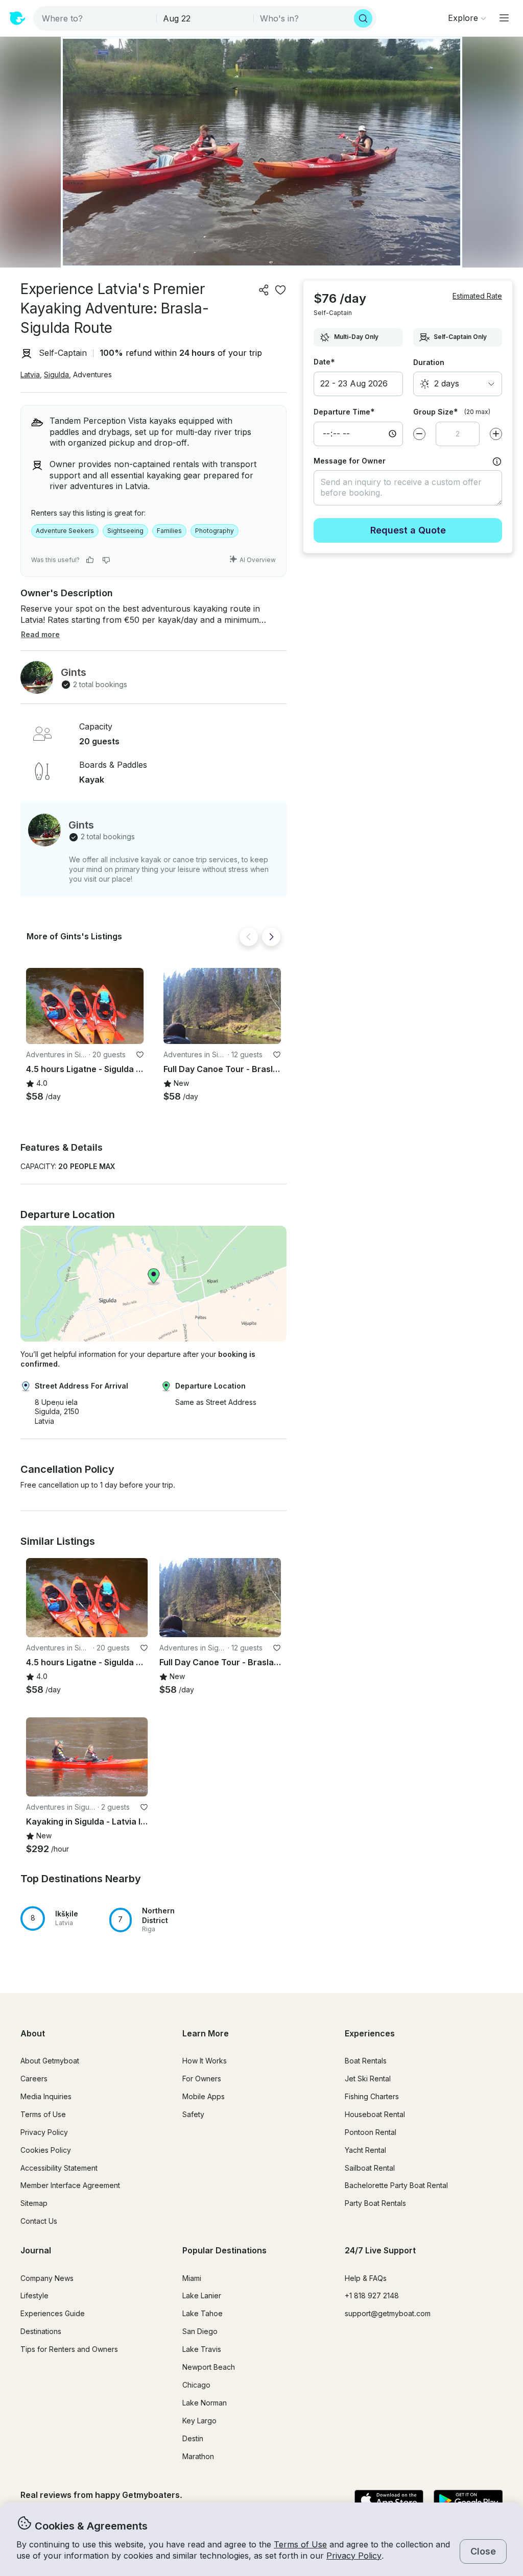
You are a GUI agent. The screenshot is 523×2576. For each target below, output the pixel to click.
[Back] (249, 937)
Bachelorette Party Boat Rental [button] (396, 2185)
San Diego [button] (200, 2331)
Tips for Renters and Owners (69, 2349)
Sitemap (34, 2203)
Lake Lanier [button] (202, 2295)
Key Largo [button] (199, 2421)
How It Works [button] (205, 2061)
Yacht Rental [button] (365, 2150)
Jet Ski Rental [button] (368, 2079)
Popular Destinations (224, 2250)
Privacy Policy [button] (354, 2556)
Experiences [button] (370, 2033)
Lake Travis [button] (202, 2349)
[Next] (271, 937)
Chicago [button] (196, 2385)
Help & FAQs (366, 2278)
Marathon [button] (198, 2456)
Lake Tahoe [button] (203, 2313)
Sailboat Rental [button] (370, 2168)
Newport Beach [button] (209, 2367)
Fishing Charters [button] (372, 2096)
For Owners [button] (202, 2079)
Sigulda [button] (56, 374)
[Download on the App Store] (389, 2501)
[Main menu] (504, 18)
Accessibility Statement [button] (59, 2168)
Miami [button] (192, 2278)
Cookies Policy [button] (46, 2150)
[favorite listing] (280, 290)
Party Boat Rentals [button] (375, 2203)
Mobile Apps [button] (204, 2096)
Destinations (41, 2331)
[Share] (264, 290)
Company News (47, 2278)
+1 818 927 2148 (372, 2295)
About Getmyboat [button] (50, 2061)
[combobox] (96, 18)
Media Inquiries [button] (46, 2096)
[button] (85, 1006)
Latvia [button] (30, 374)
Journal (36, 2250)
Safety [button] (193, 2114)
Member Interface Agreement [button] (70, 2185)
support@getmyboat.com (388, 2313)
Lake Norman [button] (205, 2403)
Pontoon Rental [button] (371, 2132)
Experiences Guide (53, 2313)
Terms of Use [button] (300, 2544)
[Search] (363, 18)
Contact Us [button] (39, 2221)
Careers (34, 2079)
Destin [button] (193, 2438)
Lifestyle (34, 2295)
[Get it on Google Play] (468, 2501)
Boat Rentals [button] (366, 2061)
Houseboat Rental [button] (375, 2114)
